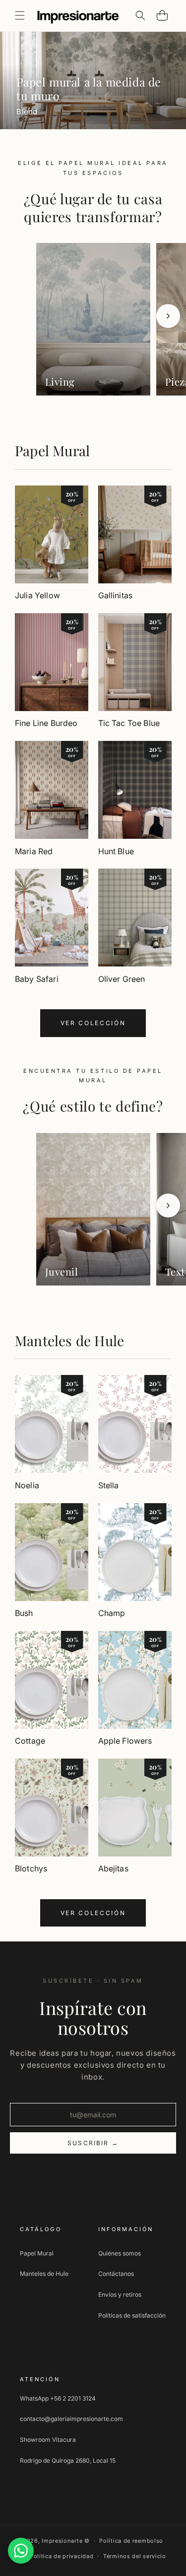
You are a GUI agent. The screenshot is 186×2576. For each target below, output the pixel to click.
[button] (20, 15)
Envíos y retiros (120, 2294)
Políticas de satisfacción (132, 2315)
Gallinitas (116, 595)
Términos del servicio (135, 2556)
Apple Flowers (125, 1741)
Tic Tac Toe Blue (129, 723)
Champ (112, 1613)
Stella (109, 1485)
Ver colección (93, 1023)
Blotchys (31, 1868)
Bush (24, 1613)
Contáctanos (116, 2274)
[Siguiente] (168, 316)
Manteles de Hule (69, 1340)
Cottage (30, 1741)
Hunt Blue (116, 851)
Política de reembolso (131, 2541)
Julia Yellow (37, 595)
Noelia (27, 1485)
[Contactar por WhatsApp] (21, 2551)
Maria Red (34, 851)
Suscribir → (93, 2143)
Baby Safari (37, 979)
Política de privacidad (62, 2556)
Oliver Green (122, 979)
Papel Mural (52, 450)
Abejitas (113, 1868)
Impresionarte (62, 2541)
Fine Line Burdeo (46, 723)
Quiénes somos (120, 2253)
